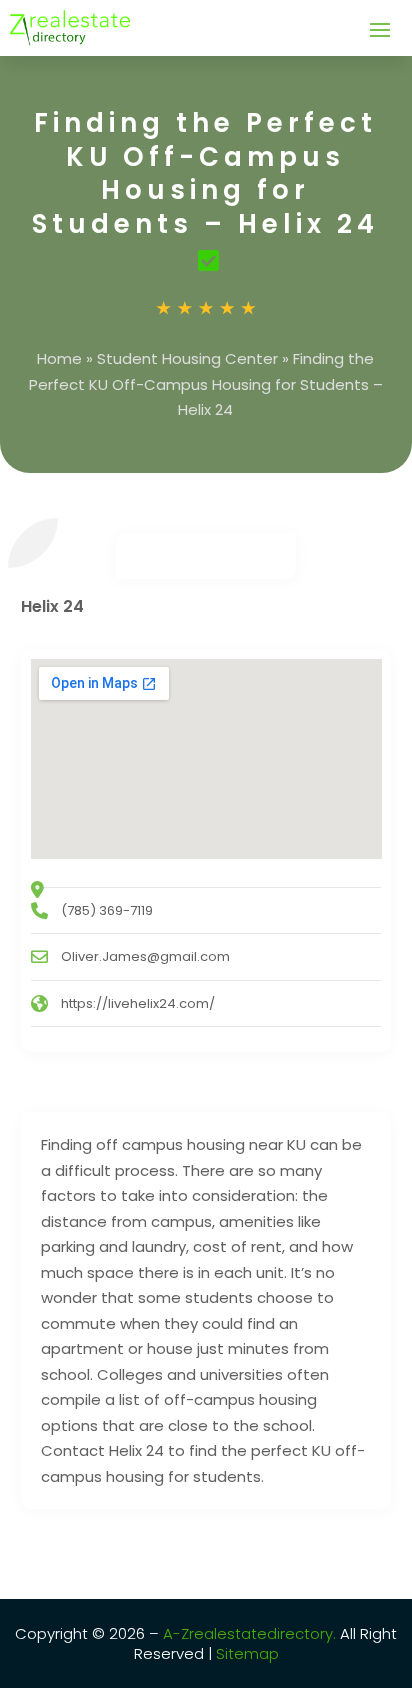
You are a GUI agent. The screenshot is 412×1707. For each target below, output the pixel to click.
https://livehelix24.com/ (138, 1003)
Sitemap (245, 1653)
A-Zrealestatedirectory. (249, 1633)
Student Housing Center (187, 358)
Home (59, 358)
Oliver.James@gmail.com (145, 956)
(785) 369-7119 (107, 910)
